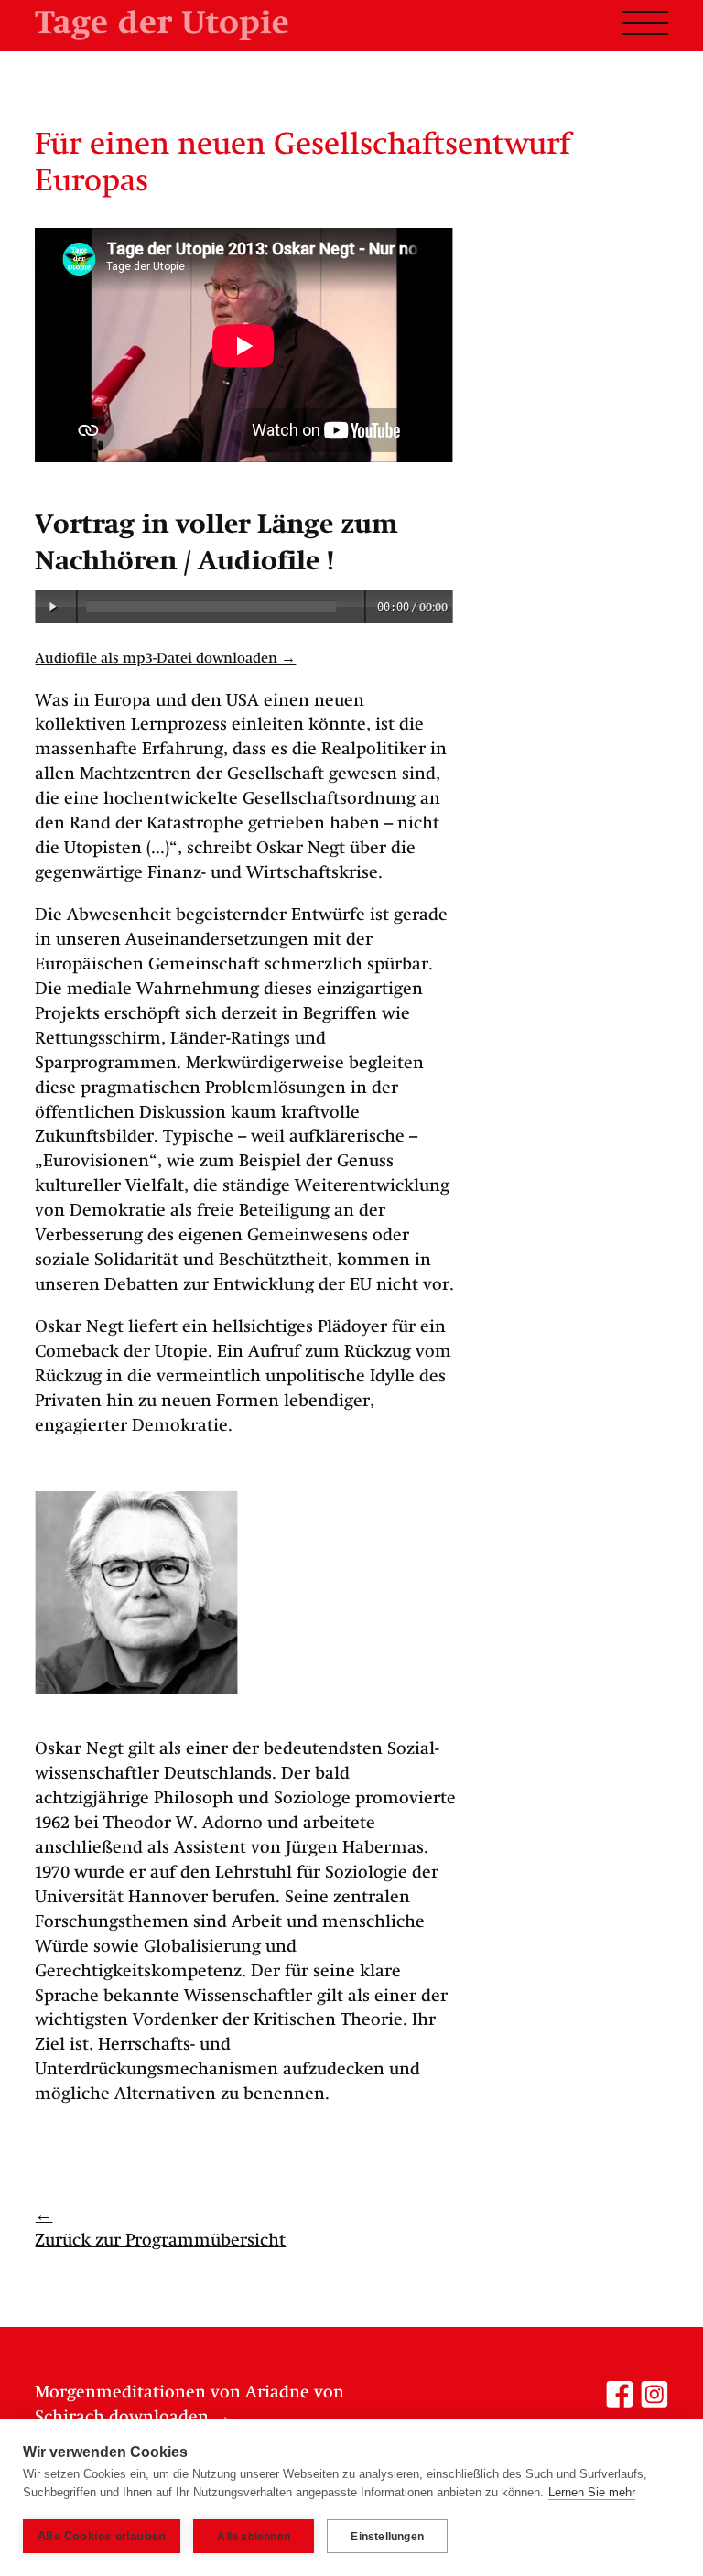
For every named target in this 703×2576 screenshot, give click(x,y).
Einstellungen (387, 2537)
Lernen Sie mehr (592, 2492)
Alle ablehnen (254, 2537)
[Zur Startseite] (161, 25)
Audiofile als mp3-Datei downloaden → (165, 659)
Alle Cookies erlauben (102, 2536)
